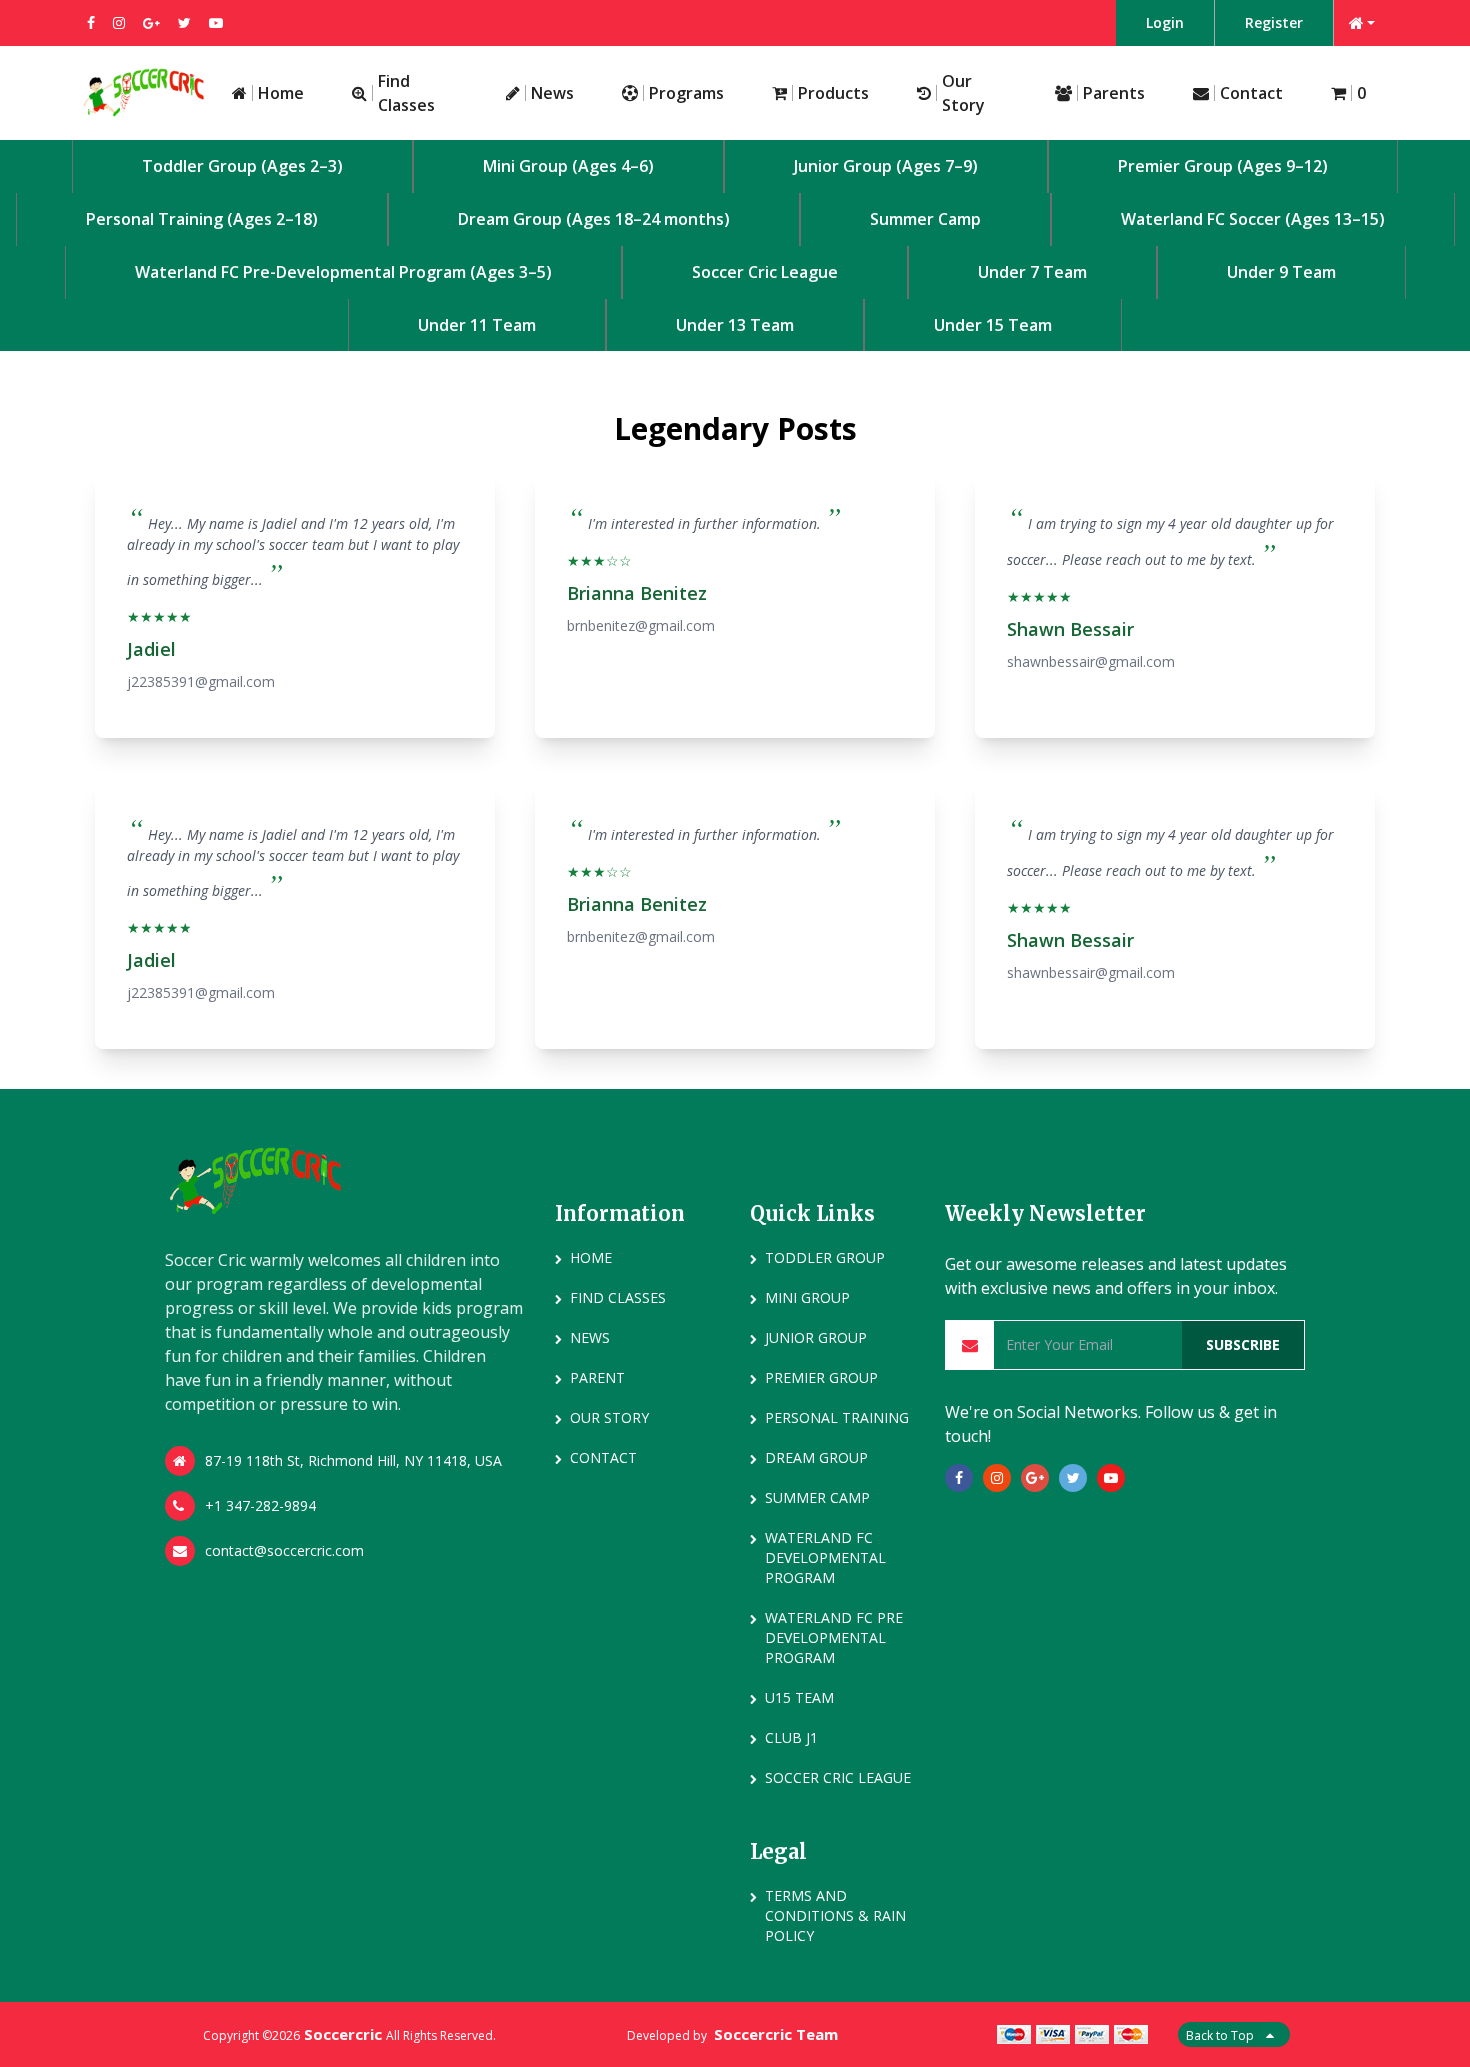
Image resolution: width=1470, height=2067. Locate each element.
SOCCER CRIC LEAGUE (838, 1777)
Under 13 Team (735, 325)
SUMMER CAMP (817, 1497)
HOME (591, 1257)
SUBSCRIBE (1243, 1344)
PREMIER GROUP (821, 1377)
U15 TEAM (799, 1697)
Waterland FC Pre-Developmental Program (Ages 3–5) (343, 272)
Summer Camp (925, 219)
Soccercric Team (776, 2034)
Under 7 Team (1032, 272)
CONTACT (603, 1457)
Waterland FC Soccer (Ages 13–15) (1253, 219)
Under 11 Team (477, 325)
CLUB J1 (791, 1737)
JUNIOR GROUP (816, 1337)
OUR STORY (609, 1417)
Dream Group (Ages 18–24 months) (594, 219)
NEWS (590, 1337)
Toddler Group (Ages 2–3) (242, 166)
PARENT (597, 1377)
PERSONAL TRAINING (837, 1417)
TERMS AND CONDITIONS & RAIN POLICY (835, 1915)
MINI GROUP (807, 1297)
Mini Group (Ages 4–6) (568, 166)
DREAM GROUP (816, 1457)
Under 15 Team (993, 325)
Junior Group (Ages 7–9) (886, 166)
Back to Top (1221, 2035)
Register (1274, 22)
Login (1165, 22)
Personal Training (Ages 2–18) (202, 219)
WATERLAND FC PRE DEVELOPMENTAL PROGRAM (834, 1637)
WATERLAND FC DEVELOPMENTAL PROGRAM (825, 1557)
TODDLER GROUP (825, 1257)
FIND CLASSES (618, 1297)
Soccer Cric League (765, 272)
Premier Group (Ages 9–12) (1223, 166)
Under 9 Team (1281, 272)
